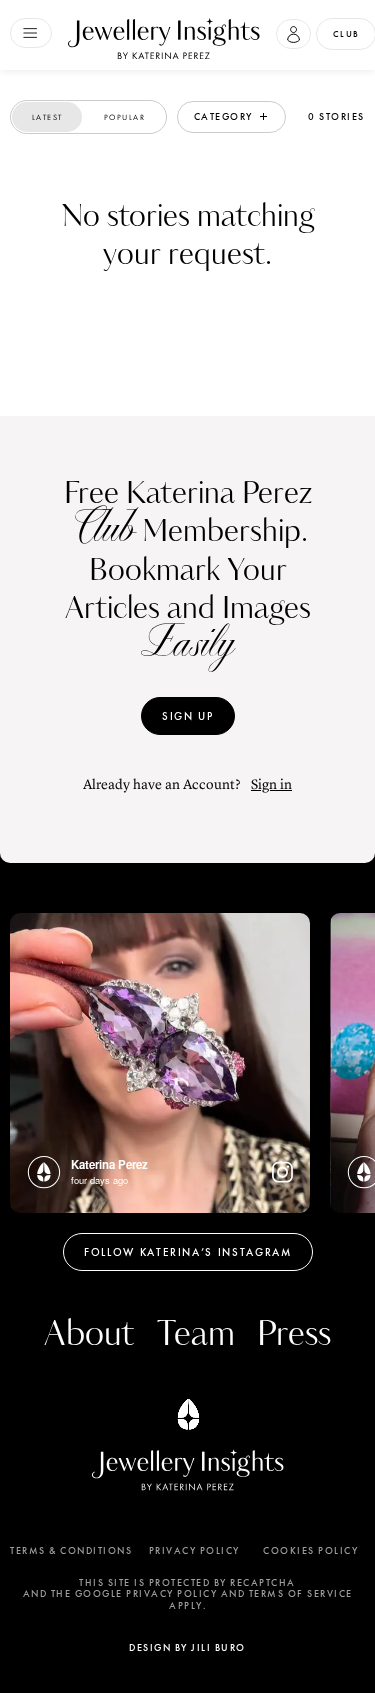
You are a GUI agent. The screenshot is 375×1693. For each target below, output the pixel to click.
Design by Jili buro (187, 1647)
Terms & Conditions (71, 1551)
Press (294, 1334)
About (89, 1334)
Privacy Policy (194, 1551)
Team (196, 1334)
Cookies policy (310, 1551)
